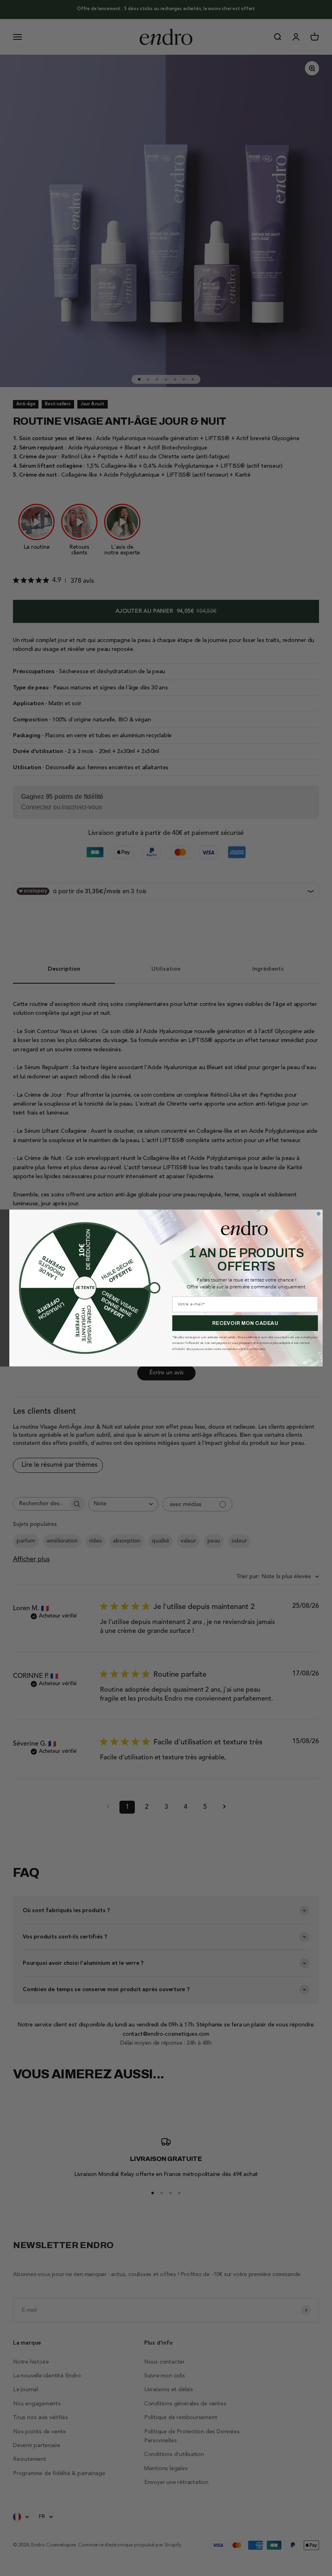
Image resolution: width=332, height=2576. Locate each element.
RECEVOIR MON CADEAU (245, 1323)
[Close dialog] (319, 1214)
